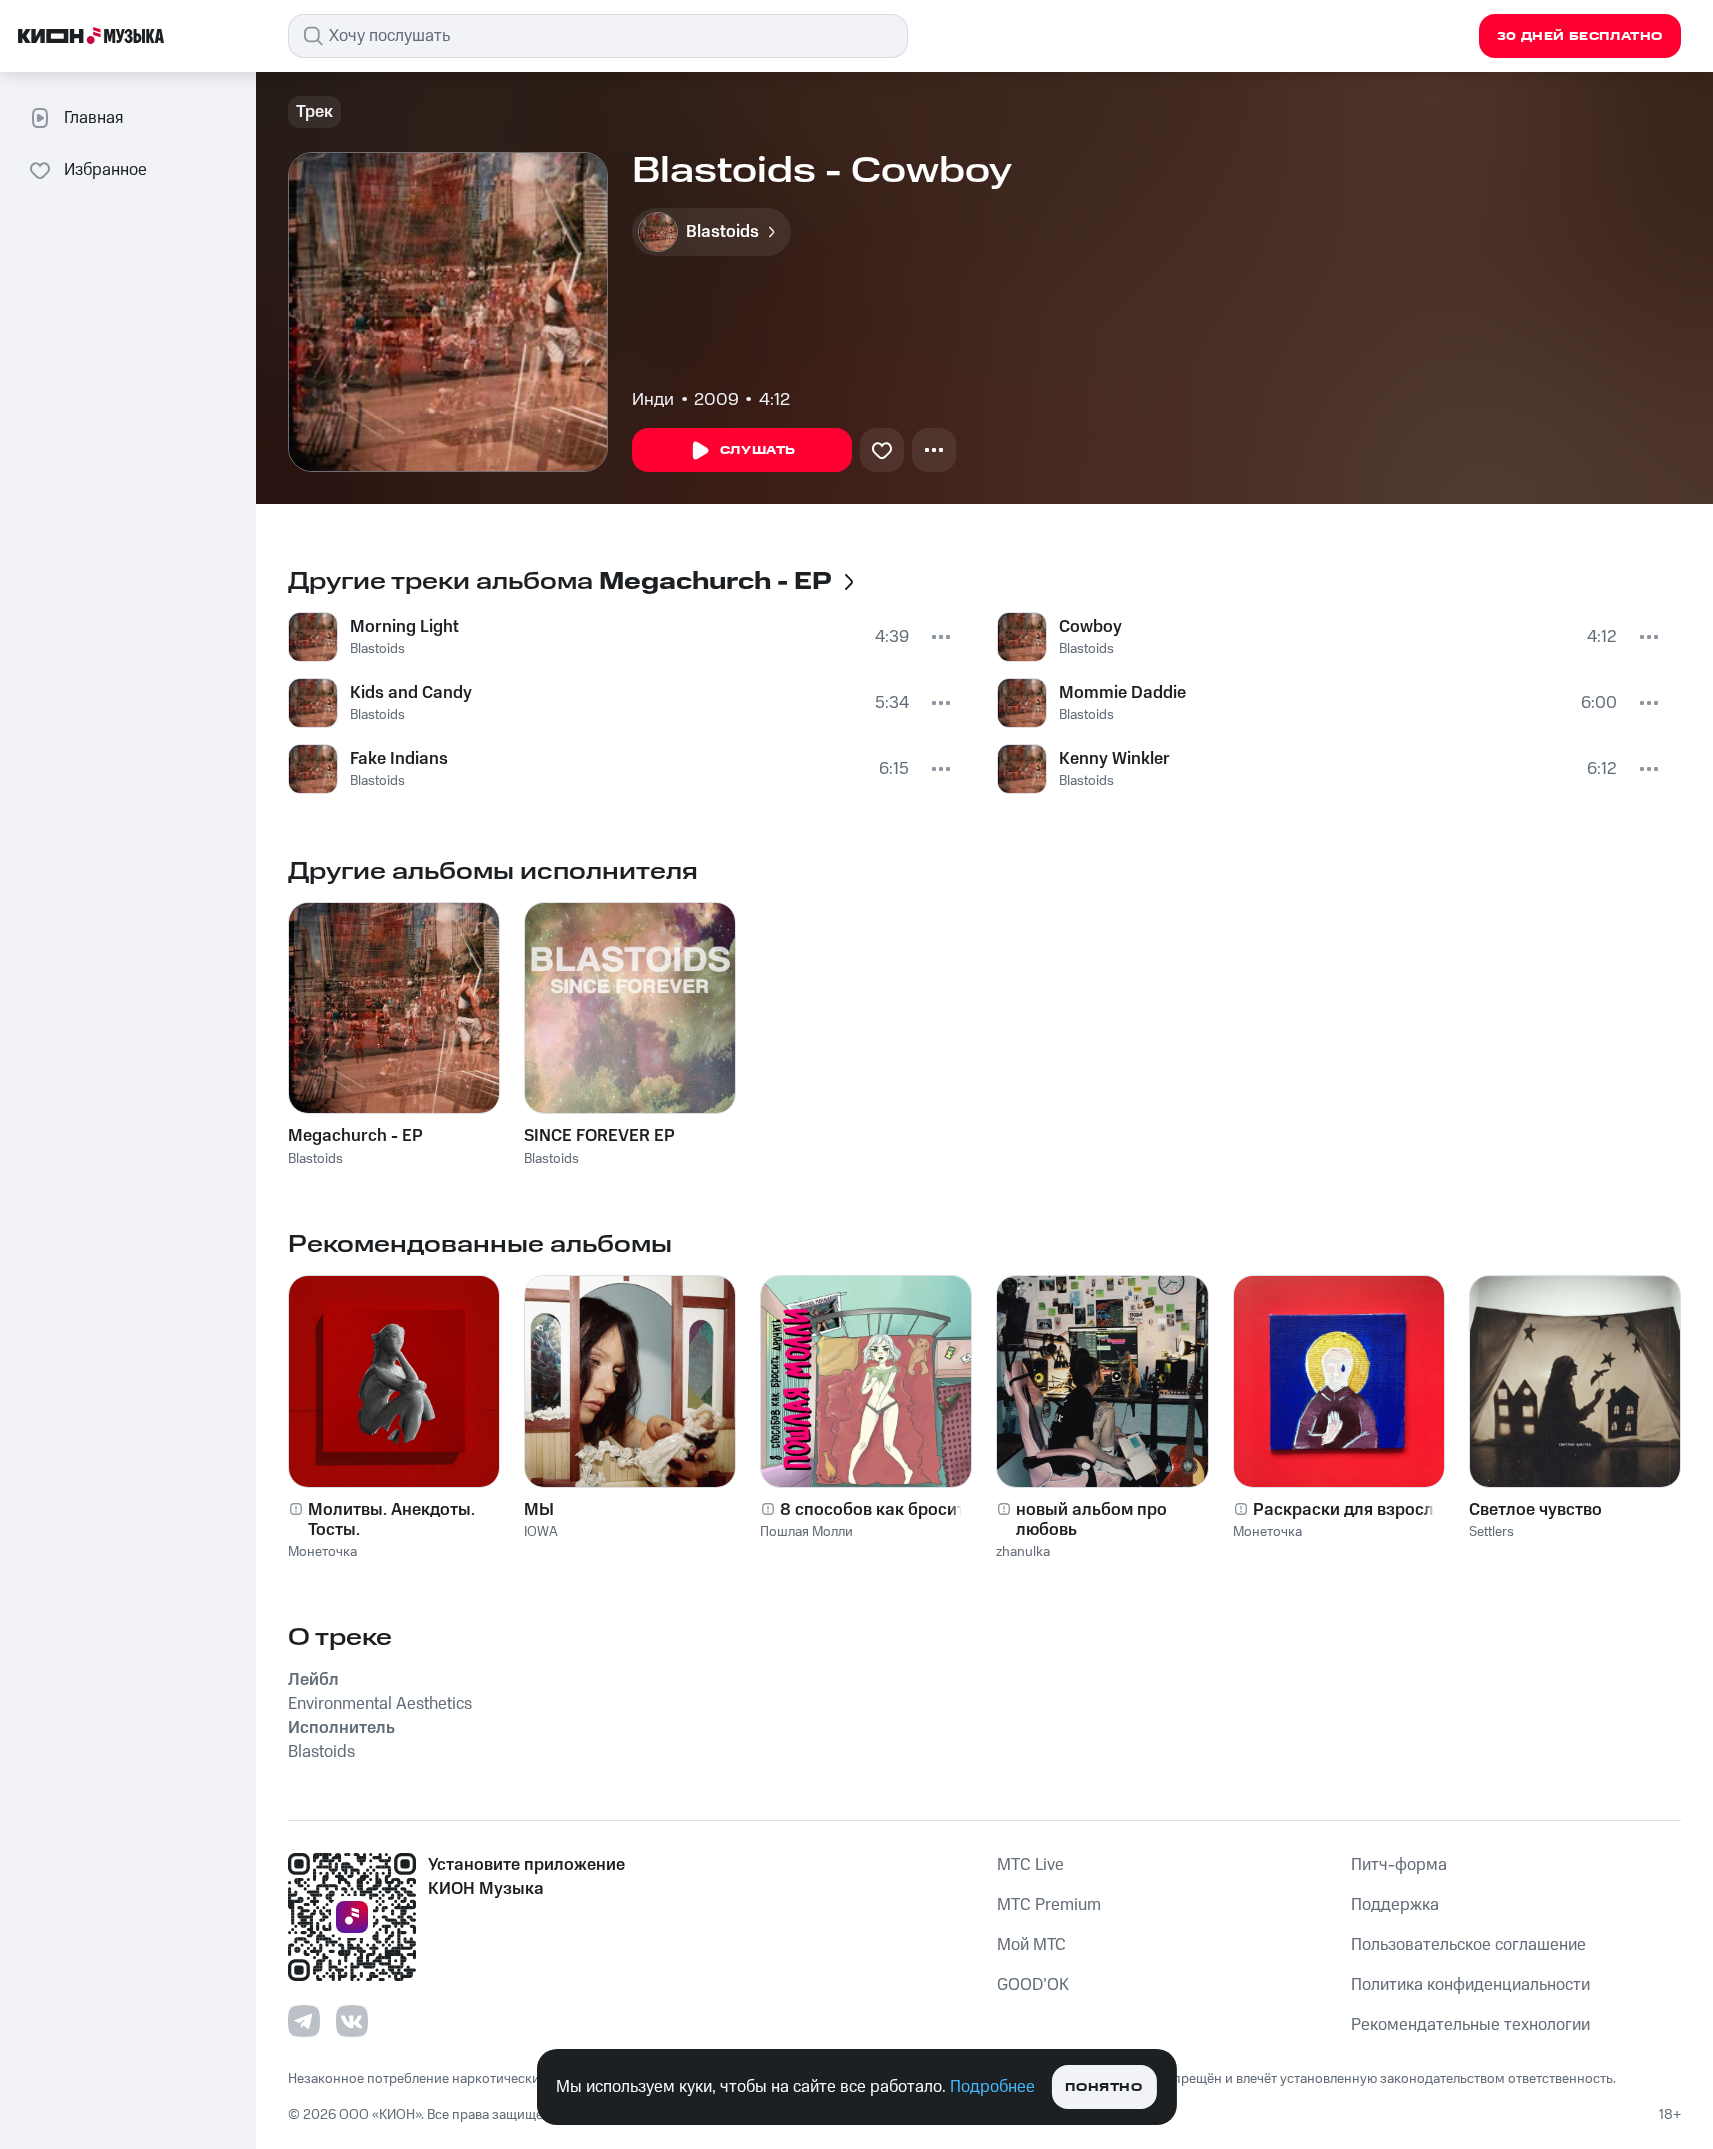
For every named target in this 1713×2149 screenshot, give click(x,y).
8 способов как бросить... (883, 1510)
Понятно (1103, 2087)
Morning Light (404, 627)
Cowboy (1090, 627)
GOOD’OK (1033, 1985)
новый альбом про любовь (1091, 1520)
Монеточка (322, 1552)
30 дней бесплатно (1580, 36)
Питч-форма (1399, 1865)
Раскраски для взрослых (1354, 1510)
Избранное (105, 170)
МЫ (539, 1510)
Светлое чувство (1535, 1510)
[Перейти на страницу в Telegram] (304, 2021)
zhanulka (1023, 1552)
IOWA (541, 1532)
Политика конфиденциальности (1470, 1985)
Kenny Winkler (1114, 759)
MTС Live (1030, 1865)
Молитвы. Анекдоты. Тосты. (391, 1520)
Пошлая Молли (806, 1532)
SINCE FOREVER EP (599, 1136)
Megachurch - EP (355, 1136)
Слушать (758, 450)
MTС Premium (1049, 1905)
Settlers (1491, 1532)
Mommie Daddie (1122, 693)
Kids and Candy (411, 693)
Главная (93, 118)
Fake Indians (399, 759)
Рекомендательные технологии (1470, 2025)
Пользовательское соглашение (1468, 1945)
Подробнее (992, 2087)
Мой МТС (1031, 1945)
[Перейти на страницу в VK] (352, 2021)
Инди (653, 400)
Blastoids (377, 649)
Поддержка (1395, 1905)
